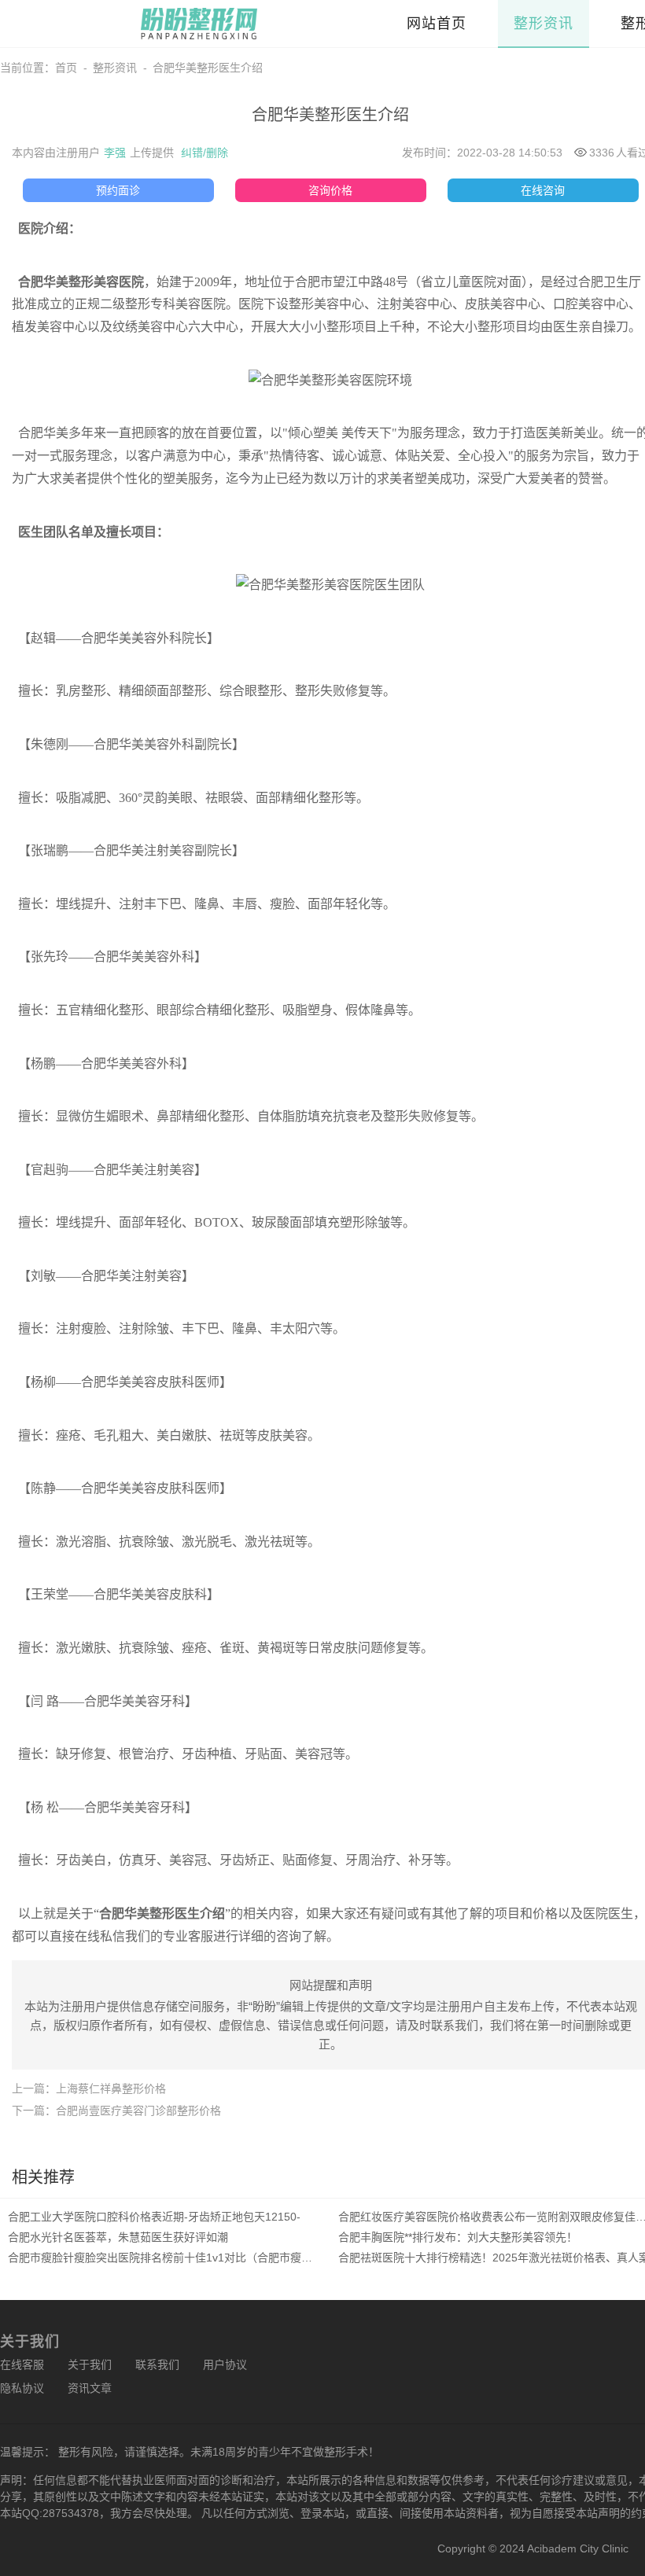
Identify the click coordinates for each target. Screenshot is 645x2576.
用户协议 (225, 2364)
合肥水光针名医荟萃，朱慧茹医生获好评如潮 (118, 2237)
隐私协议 (22, 2388)
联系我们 (157, 2364)
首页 (66, 68)
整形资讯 (544, 24)
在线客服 (22, 2364)
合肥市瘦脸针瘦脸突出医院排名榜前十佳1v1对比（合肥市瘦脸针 (165, 2258)
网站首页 (437, 24)
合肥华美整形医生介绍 (208, 68)
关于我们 (90, 2364)
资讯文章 (90, 2388)
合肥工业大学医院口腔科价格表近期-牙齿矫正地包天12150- (154, 2217)
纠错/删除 (205, 153)
